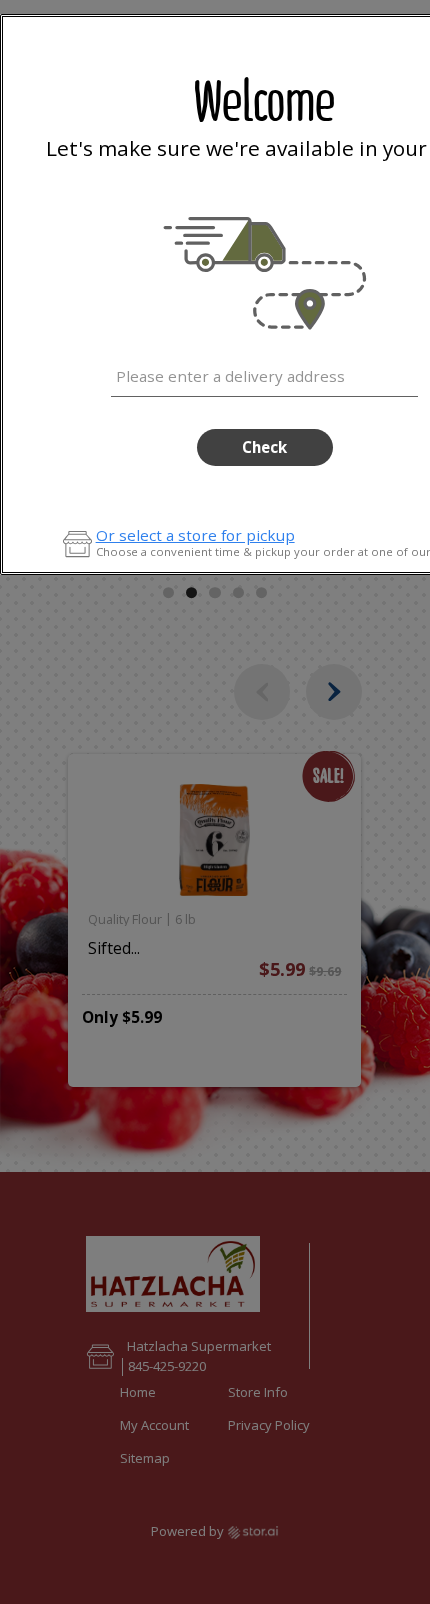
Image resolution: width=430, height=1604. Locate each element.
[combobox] (264, 373)
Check (264, 447)
